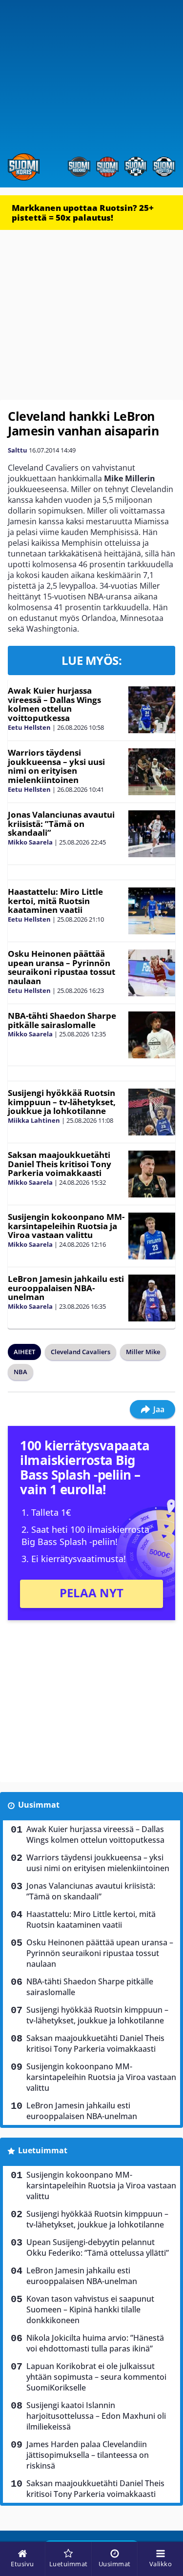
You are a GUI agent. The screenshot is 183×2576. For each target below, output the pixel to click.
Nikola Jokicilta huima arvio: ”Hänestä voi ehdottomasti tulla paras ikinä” (95, 2343)
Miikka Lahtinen (34, 1120)
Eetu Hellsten (29, 727)
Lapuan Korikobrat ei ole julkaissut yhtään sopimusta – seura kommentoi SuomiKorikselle (96, 2377)
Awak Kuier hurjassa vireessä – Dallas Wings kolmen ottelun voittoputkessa (54, 704)
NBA (20, 1372)
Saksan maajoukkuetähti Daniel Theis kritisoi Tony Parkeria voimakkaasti (60, 1164)
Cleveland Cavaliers (81, 1352)
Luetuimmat (43, 2150)
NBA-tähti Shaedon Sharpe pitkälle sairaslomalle (62, 1020)
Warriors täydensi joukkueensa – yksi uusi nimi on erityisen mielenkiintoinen (56, 766)
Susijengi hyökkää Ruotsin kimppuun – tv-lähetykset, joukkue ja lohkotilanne (62, 1102)
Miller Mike (143, 1352)
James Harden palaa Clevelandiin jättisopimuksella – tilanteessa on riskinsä (88, 2455)
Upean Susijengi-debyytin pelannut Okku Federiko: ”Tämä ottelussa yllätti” (98, 2247)
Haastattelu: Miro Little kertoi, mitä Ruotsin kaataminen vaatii (55, 901)
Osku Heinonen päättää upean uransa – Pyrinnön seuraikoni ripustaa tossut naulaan (61, 967)
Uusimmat (39, 1805)
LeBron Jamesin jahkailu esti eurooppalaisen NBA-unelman (66, 1288)
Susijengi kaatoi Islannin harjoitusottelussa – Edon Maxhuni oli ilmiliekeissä (96, 2416)
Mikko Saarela (30, 842)
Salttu (18, 450)
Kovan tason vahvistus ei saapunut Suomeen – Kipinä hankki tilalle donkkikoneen (90, 2309)
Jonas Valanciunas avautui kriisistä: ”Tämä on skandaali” (61, 824)
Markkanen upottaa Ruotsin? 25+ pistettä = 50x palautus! (83, 213)
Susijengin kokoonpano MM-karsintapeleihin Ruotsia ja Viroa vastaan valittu (66, 1226)
